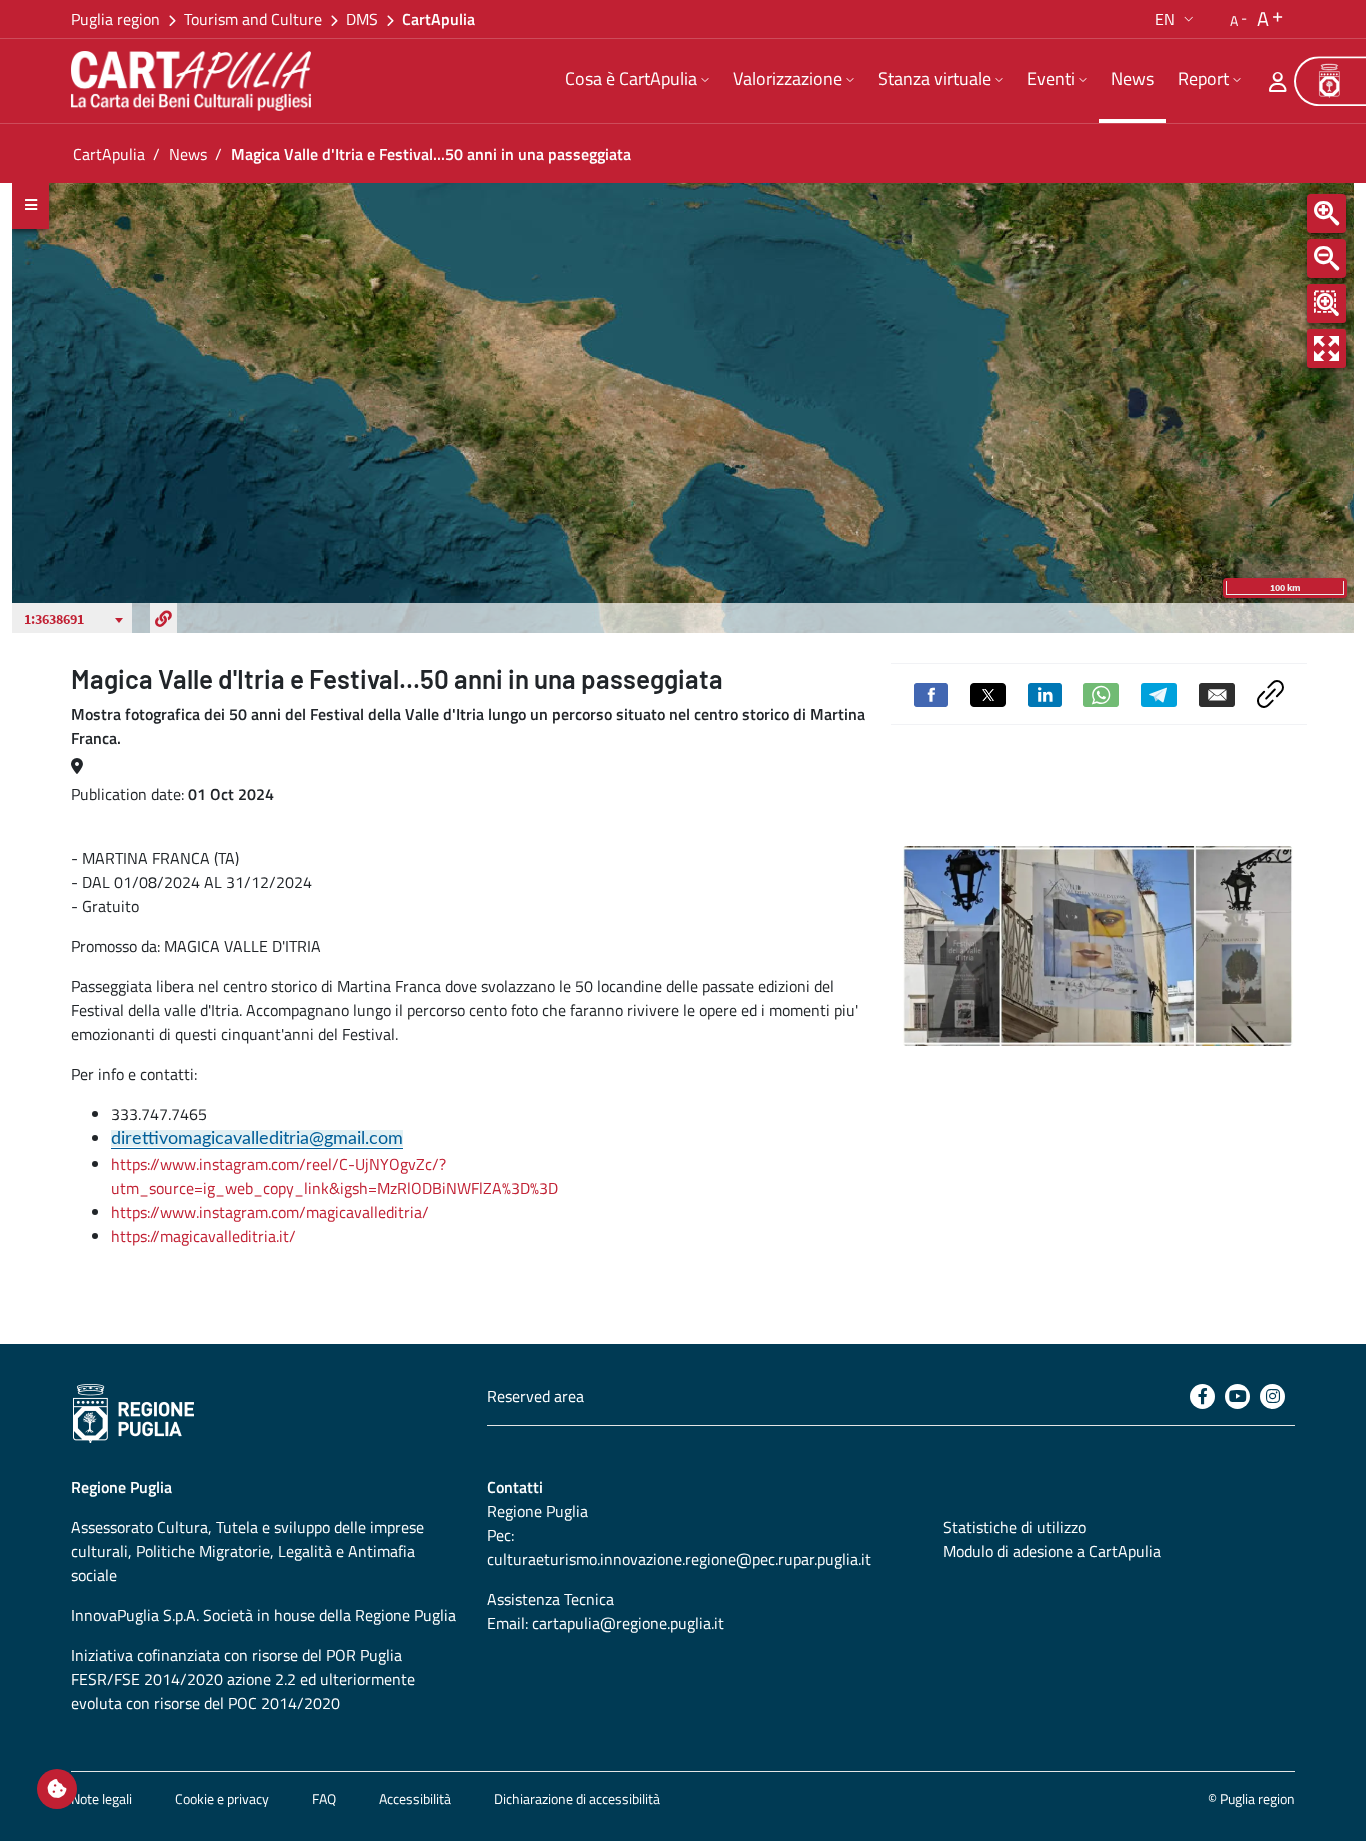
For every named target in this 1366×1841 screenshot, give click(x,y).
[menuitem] (637, 81)
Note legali (101, 1798)
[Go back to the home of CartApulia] (195, 81)
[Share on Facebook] (931, 693)
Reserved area (535, 1396)
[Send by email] (1217, 693)
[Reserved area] (1278, 81)
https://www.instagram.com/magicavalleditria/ (270, 1212)
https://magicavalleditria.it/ (203, 1236)
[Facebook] (1202, 1396)
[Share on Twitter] (988, 693)
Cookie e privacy (222, 1798)
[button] (1176, 19)
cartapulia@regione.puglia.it (628, 1623)
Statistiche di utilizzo (1014, 1527)
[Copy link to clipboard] (1270, 692)
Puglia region (115, 19)
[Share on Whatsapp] (1101, 693)
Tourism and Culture (253, 19)
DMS (362, 19)
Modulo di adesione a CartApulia (1052, 1551)
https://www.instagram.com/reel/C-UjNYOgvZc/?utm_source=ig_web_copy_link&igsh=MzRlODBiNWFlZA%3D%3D (334, 1176)
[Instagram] (1272, 1396)
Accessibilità (415, 1798)
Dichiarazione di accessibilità (577, 1798)
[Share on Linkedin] (1045, 693)
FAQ (324, 1798)
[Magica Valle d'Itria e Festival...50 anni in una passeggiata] (1097, 946)
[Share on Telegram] (1159, 693)
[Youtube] (1237, 1396)
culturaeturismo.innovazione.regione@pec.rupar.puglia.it (679, 1559)
